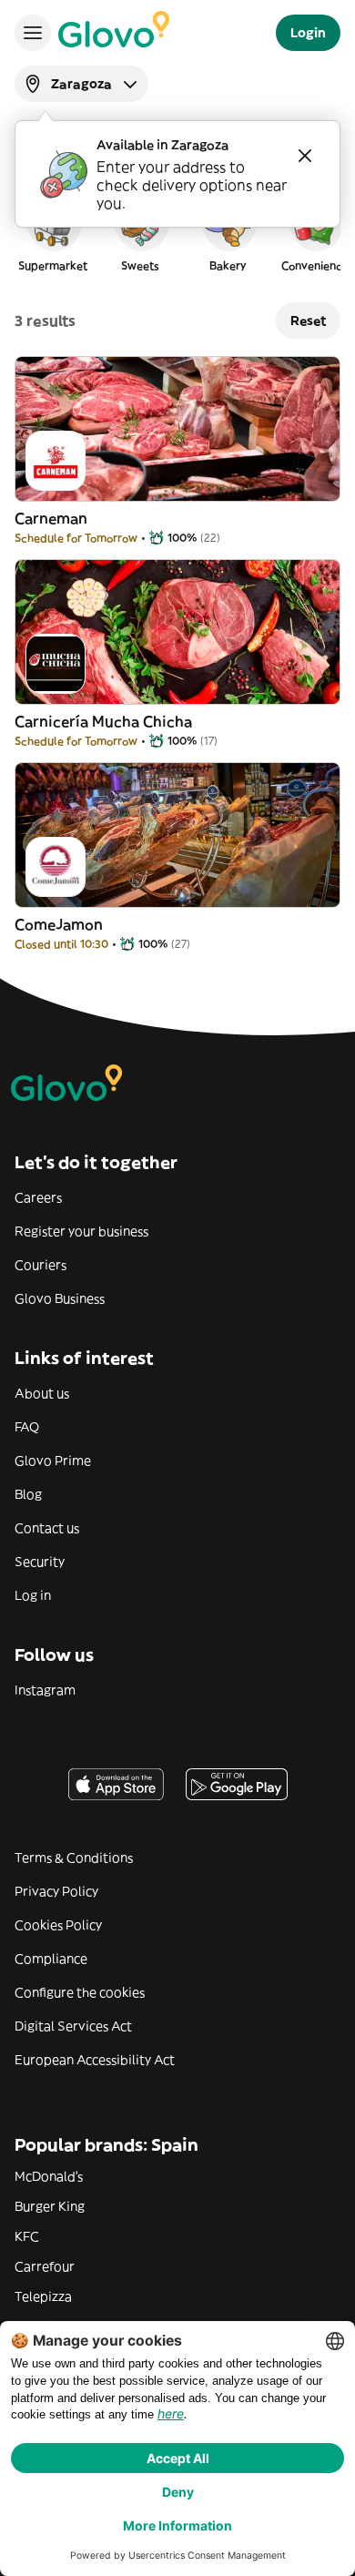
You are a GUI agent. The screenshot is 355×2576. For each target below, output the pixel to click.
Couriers (41, 1265)
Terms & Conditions (74, 1858)
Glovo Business (60, 1298)
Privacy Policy (56, 1891)
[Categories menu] (33, 33)
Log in (33, 1595)
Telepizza (43, 2296)
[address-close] (305, 156)
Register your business (81, 1231)
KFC (27, 2236)
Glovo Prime (53, 1461)
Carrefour (45, 2266)
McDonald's (49, 2176)
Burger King (50, 2206)
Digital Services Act (73, 2026)
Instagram (45, 1690)
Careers (38, 1197)
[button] (53, 231)
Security (40, 1562)
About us (42, 1393)
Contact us (47, 1528)
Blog (28, 1494)
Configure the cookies (80, 1992)
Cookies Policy (58, 1925)
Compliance (51, 1959)
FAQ (27, 1427)
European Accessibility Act (95, 2060)
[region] (177, 231)
